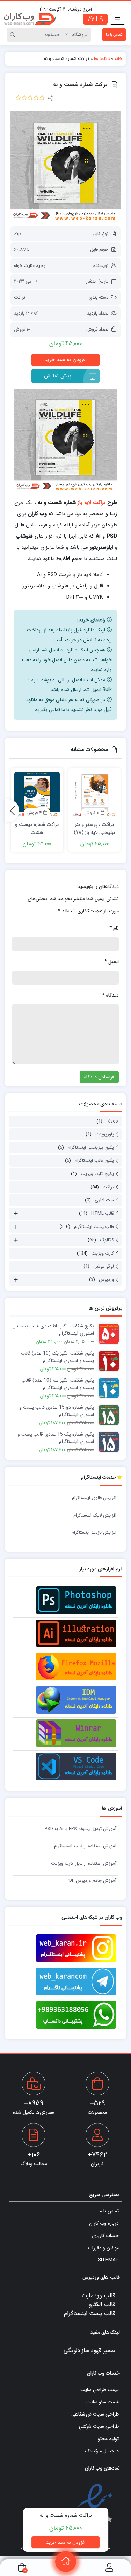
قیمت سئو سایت (103, 2402)
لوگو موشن (104, 1266)
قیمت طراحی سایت (100, 2390)
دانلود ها (102, 59)
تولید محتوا (108, 2439)
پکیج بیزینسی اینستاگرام (91, 1148)
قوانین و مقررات (103, 2248)
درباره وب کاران (104, 2223)
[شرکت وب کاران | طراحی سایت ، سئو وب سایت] (30, 19)
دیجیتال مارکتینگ (102, 2451)
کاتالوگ (107, 1240)
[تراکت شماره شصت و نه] (65, 167)
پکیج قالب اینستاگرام (94, 1161)
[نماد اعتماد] (95, 2506)
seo (114, 1121)
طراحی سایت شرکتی (99, 2426)
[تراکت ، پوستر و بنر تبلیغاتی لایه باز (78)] (95, 794)
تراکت (20, 298)
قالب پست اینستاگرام (94, 1227)
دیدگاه (110, 995)
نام (114, 928)
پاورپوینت (105, 1134)
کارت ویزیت (103, 1253)
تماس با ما (114, 35)
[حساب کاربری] (109, 2567)
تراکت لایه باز (92, 503)
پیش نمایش (58, 376)
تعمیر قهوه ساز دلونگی (89, 2351)
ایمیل (112, 962)
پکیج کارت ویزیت (97, 1174)
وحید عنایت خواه (30, 266)
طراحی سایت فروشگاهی (95, 2414)
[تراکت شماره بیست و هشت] (37, 794)
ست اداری (104, 1200)
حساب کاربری (105, 2236)
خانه (118, 59)
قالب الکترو (102, 2304)
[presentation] (12, 811)
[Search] (14, 35)
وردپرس (106, 1280)
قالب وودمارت (99, 2296)
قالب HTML (103, 1213)
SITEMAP (108, 2260)
